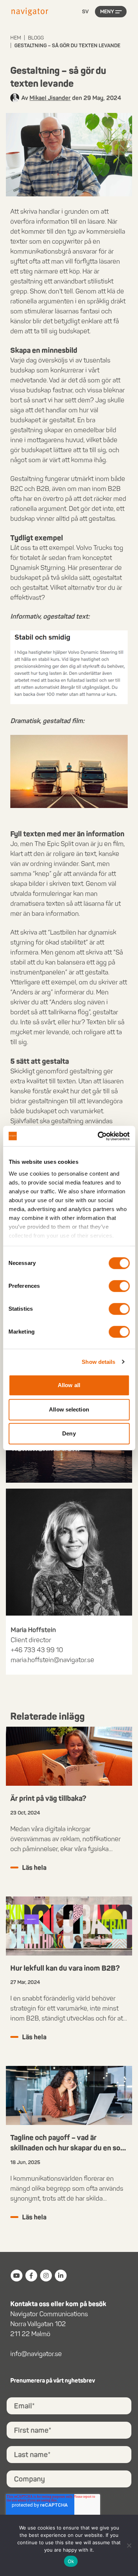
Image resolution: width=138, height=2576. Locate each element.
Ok (71, 2561)
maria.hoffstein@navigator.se (52, 1660)
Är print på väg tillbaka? (48, 1798)
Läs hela (34, 1868)
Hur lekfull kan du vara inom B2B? (65, 1968)
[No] (129, 2545)
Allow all (69, 1385)
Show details (98, 1362)
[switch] (119, 1286)
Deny (69, 1433)
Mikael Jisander (50, 98)
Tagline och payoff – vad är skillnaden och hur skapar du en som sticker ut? (68, 2148)
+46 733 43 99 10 (37, 1650)
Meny (107, 12)
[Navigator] (30, 12)
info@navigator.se (36, 2354)
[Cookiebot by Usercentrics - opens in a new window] (98, 1136)
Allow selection (69, 1409)
